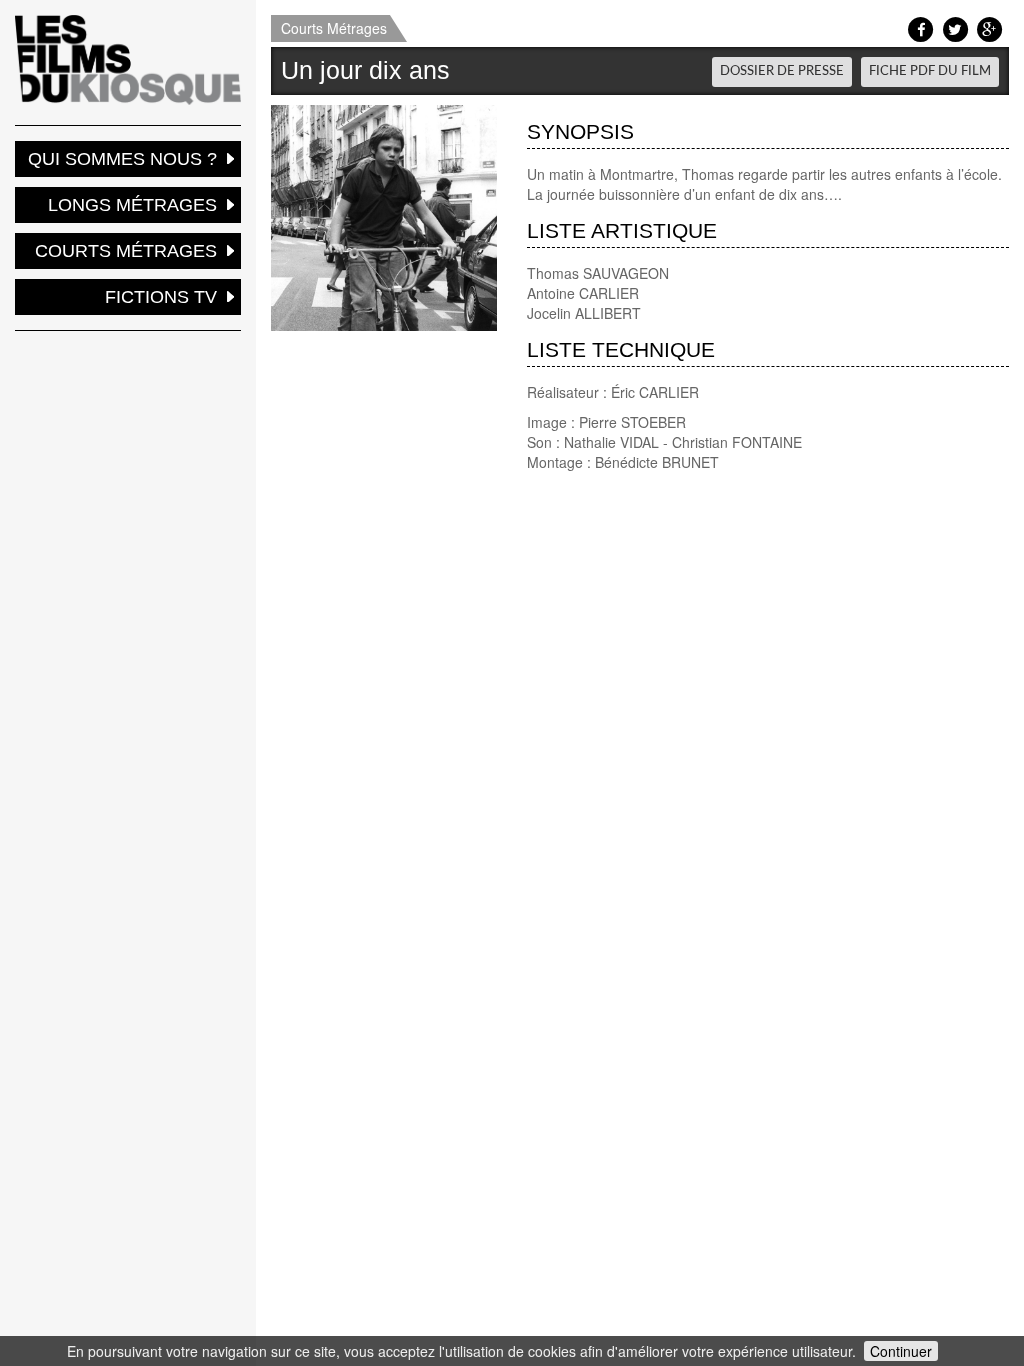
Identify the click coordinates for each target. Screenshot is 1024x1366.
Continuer (901, 1351)
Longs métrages (132, 205)
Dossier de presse (782, 71)
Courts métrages (126, 251)
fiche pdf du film (930, 71)
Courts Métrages (334, 28)
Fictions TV (161, 297)
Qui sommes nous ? (122, 159)
